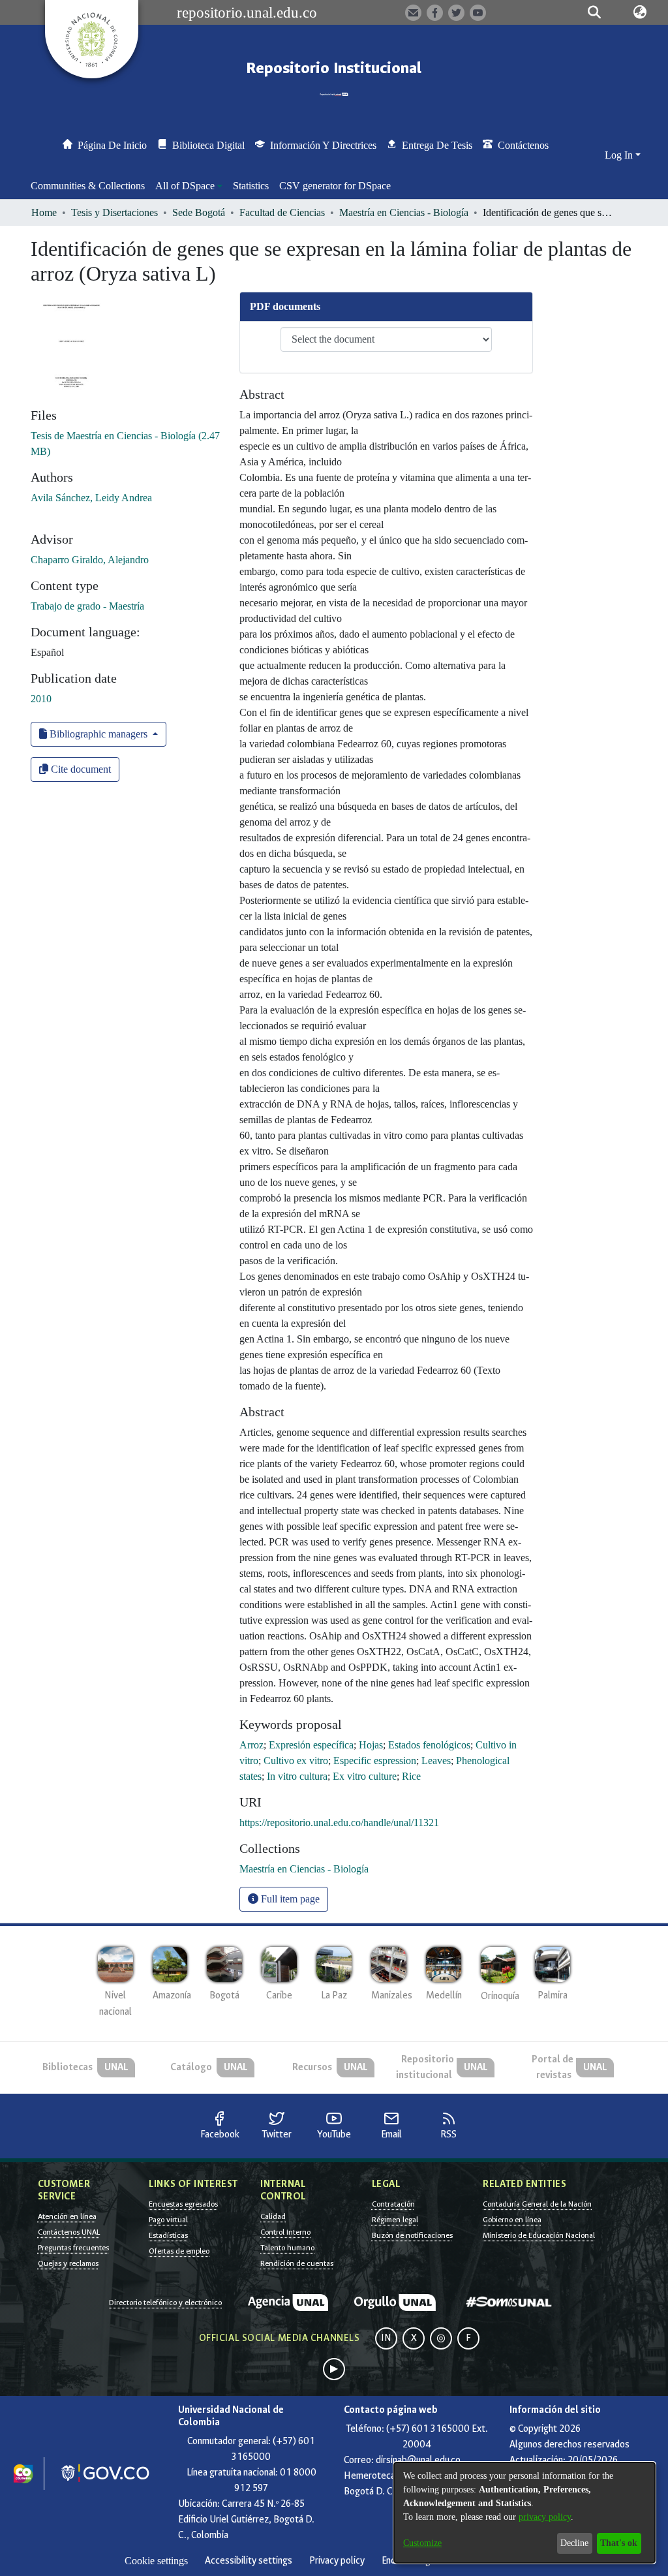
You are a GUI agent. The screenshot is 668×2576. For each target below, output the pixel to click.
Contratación (393, 2204)
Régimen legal (395, 2220)
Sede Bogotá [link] (199, 212)
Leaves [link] (436, 1761)
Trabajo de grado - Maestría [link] (87, 606)
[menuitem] (189, 186)
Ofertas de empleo (179, 2251)
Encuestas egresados (183, 2204)
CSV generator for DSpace (335, 186)
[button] (595, 12)
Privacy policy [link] (337, 2561)
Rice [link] (411, 1776)
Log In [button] (620, 155)
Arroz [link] (251, 1745)
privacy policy (545, 2517)
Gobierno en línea (512, 2220)
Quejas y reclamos (68, 2263)
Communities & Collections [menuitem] (88, 186)
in (386, 2338)
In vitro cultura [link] (297, 1776)
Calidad (273, 2216)
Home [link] (44, 212)
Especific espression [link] (375, 1761)
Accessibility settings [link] (249, 2561)
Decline (574, 2543)
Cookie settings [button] (156, 2561)
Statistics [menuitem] (251, 186)
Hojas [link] (371, 1745)
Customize (422, 2543)
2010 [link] (41, 699)
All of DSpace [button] (185, 186)
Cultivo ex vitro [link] (296, 1761)
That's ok (619, 2543)
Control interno (285, 2232)
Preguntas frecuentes (73, 2248)
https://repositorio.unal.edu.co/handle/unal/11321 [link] (339, 1823)
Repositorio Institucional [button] (334, 68)
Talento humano (287, 2248)
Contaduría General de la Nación (537, 2204)
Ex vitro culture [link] (365, 1776)
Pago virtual (168, 2220)
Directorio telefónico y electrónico (165, 2303)
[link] (304, 1869)
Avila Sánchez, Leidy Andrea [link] (91, 498)
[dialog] (524, 2513)
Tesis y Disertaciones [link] (114, 212)
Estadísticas (168, 2235)
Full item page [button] (289, 1899)
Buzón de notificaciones (412, 2235)
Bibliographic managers (99, 734)
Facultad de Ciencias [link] (282, 212)
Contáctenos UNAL (69, 2232)
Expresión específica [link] (311, 1745)
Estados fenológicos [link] (429, 1745)
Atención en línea (67, 2216)
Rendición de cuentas (297, 2263)
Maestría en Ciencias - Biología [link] (404, 212)
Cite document (80, 769)
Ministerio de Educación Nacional (539, 2235)
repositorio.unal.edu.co (247, 12)
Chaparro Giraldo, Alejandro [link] (90, 560)
